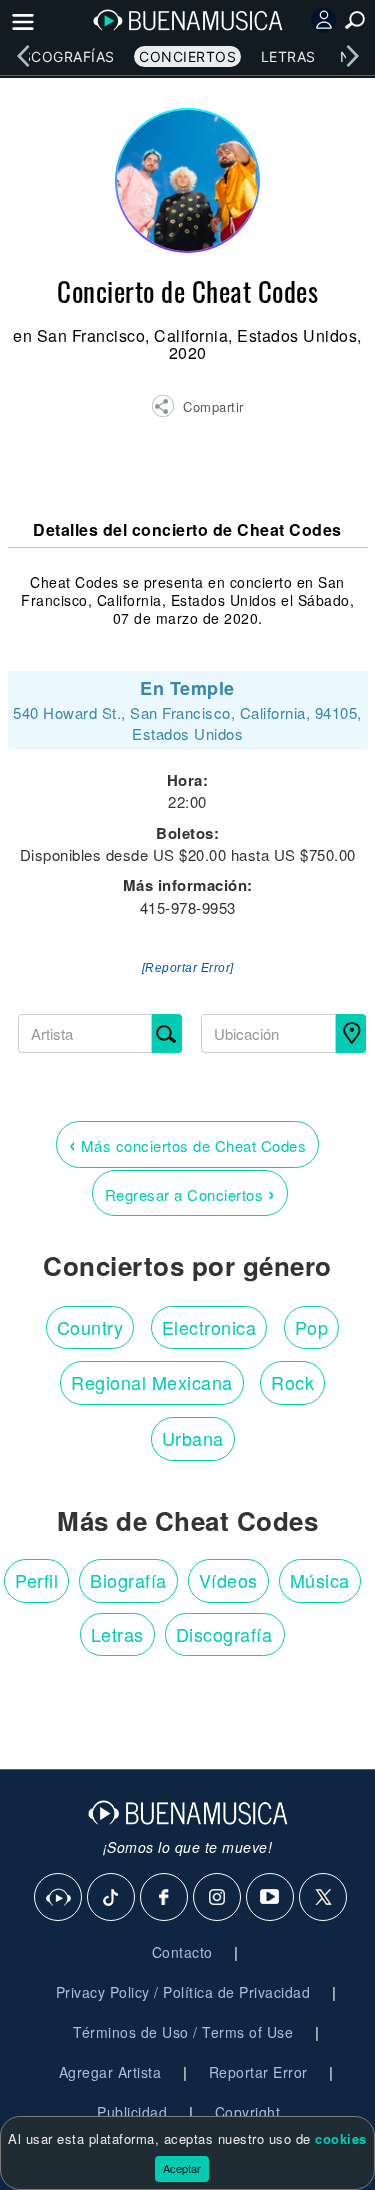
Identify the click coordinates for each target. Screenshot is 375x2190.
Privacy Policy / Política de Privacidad (183, 1992)
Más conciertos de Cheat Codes (188, 1143)
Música (320, 1580)
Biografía (128, 1580)
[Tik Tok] (112, 1898)
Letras (288, 56)
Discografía (224, 1634)
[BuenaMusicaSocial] (59, 1898)
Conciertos (187, 56)
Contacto (182, 1952)
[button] (197, 409)
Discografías (61, 56)
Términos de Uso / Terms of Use (183, 2032)
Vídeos (228, 1580)
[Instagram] (218, 1898)
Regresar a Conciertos (190, 1192)
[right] (352, 56)
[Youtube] (271, 1898)
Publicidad (132, 2112)
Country (90, 1327)
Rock (292, 1382)
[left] (23, 56)
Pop (312, 1327)
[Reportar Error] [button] (188, 968)
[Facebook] (165, 1898)
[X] (324, 1898)
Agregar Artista (110, 2072)
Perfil (36, 1580)
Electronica (209, 1327)
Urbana (193, 1438)
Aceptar (182, 2168)
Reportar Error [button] (258, 2072)
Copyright (248, 2112)
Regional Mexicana (152, 1382)
